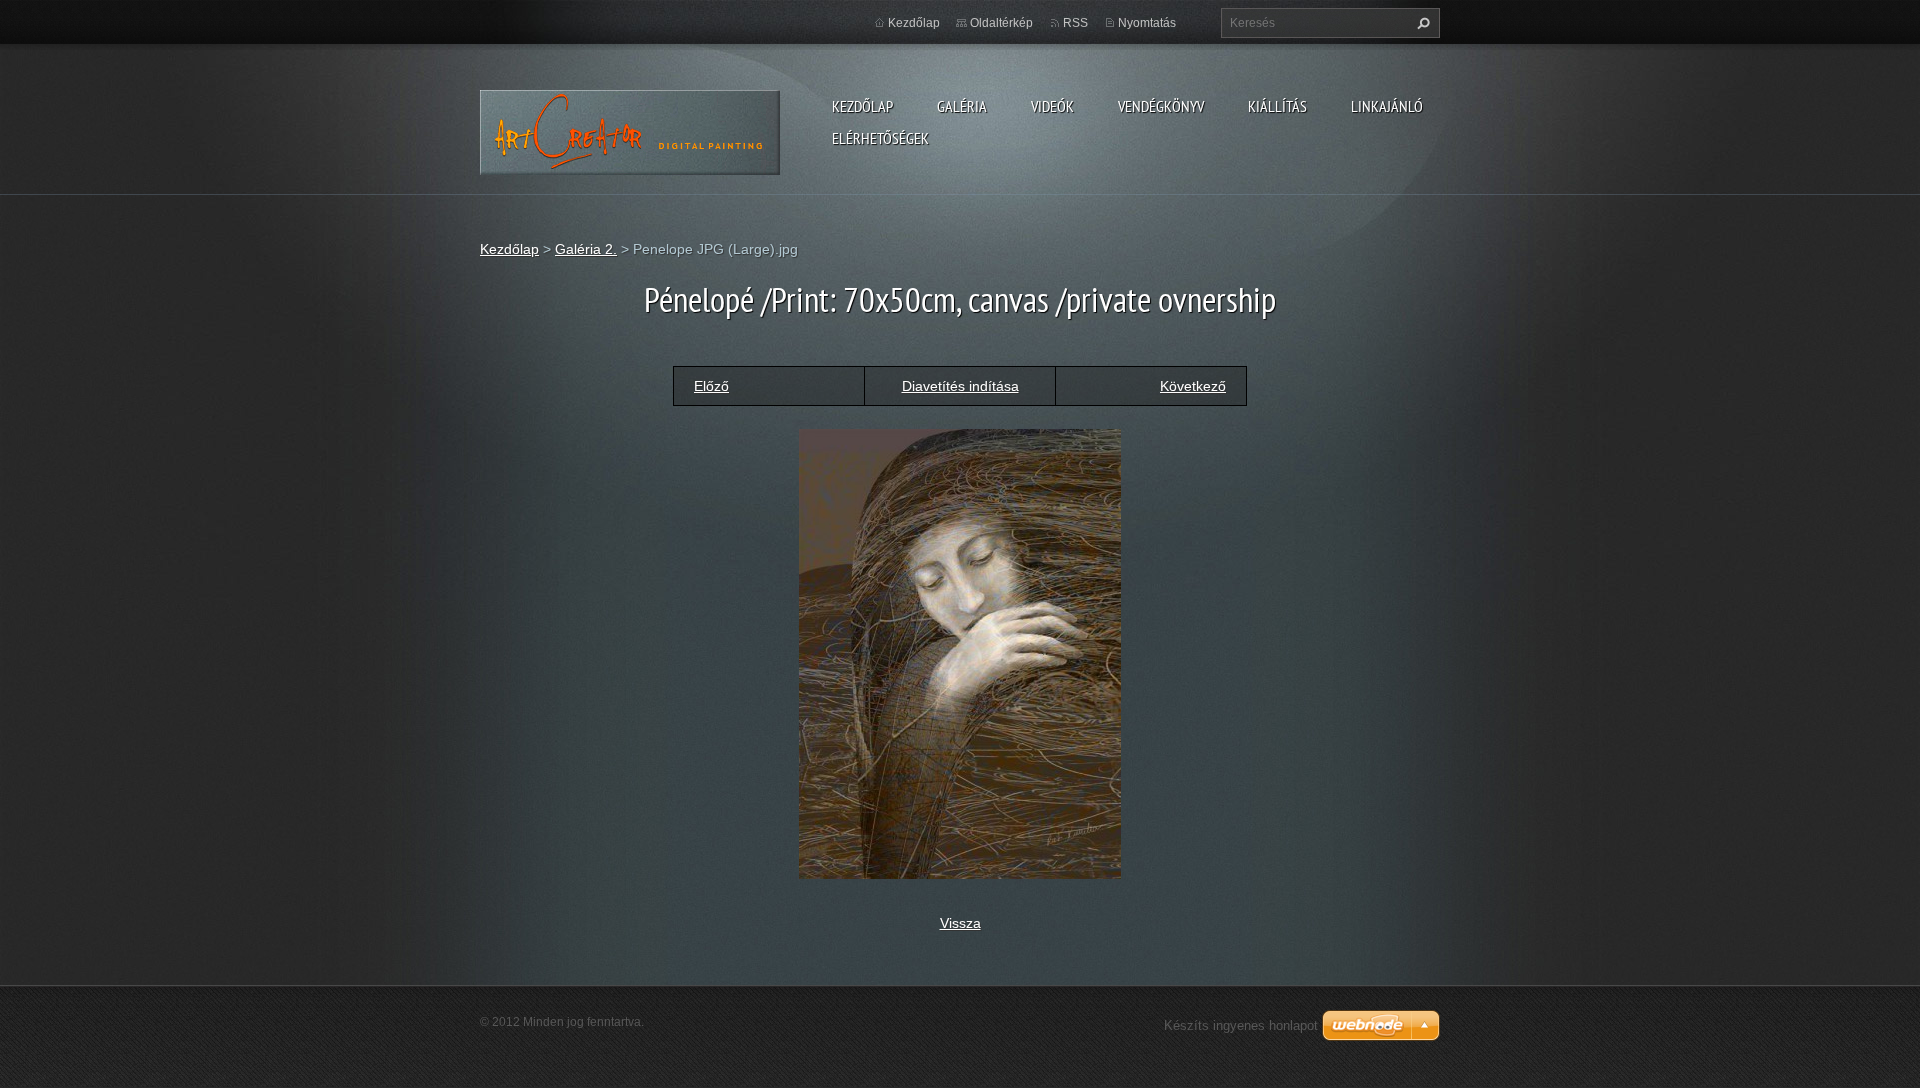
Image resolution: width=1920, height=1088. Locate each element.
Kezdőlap (862, 106)
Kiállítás (1277, 106)
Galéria (962, 106)
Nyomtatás (1147, 23)
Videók (1052, 106)
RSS (1075, 23)
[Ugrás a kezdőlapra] (630, 129)
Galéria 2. (586, 249)
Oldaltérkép (1001, 23)
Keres (1421, 23)
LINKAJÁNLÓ (1387, 106)
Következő (1193, 386)
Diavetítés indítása (960, 386)
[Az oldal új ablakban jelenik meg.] (960, 652)
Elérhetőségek (880, 138)
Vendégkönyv (1161, 106)
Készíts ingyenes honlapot (1241, 1025)
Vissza (960, 923)
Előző (711, 386)
